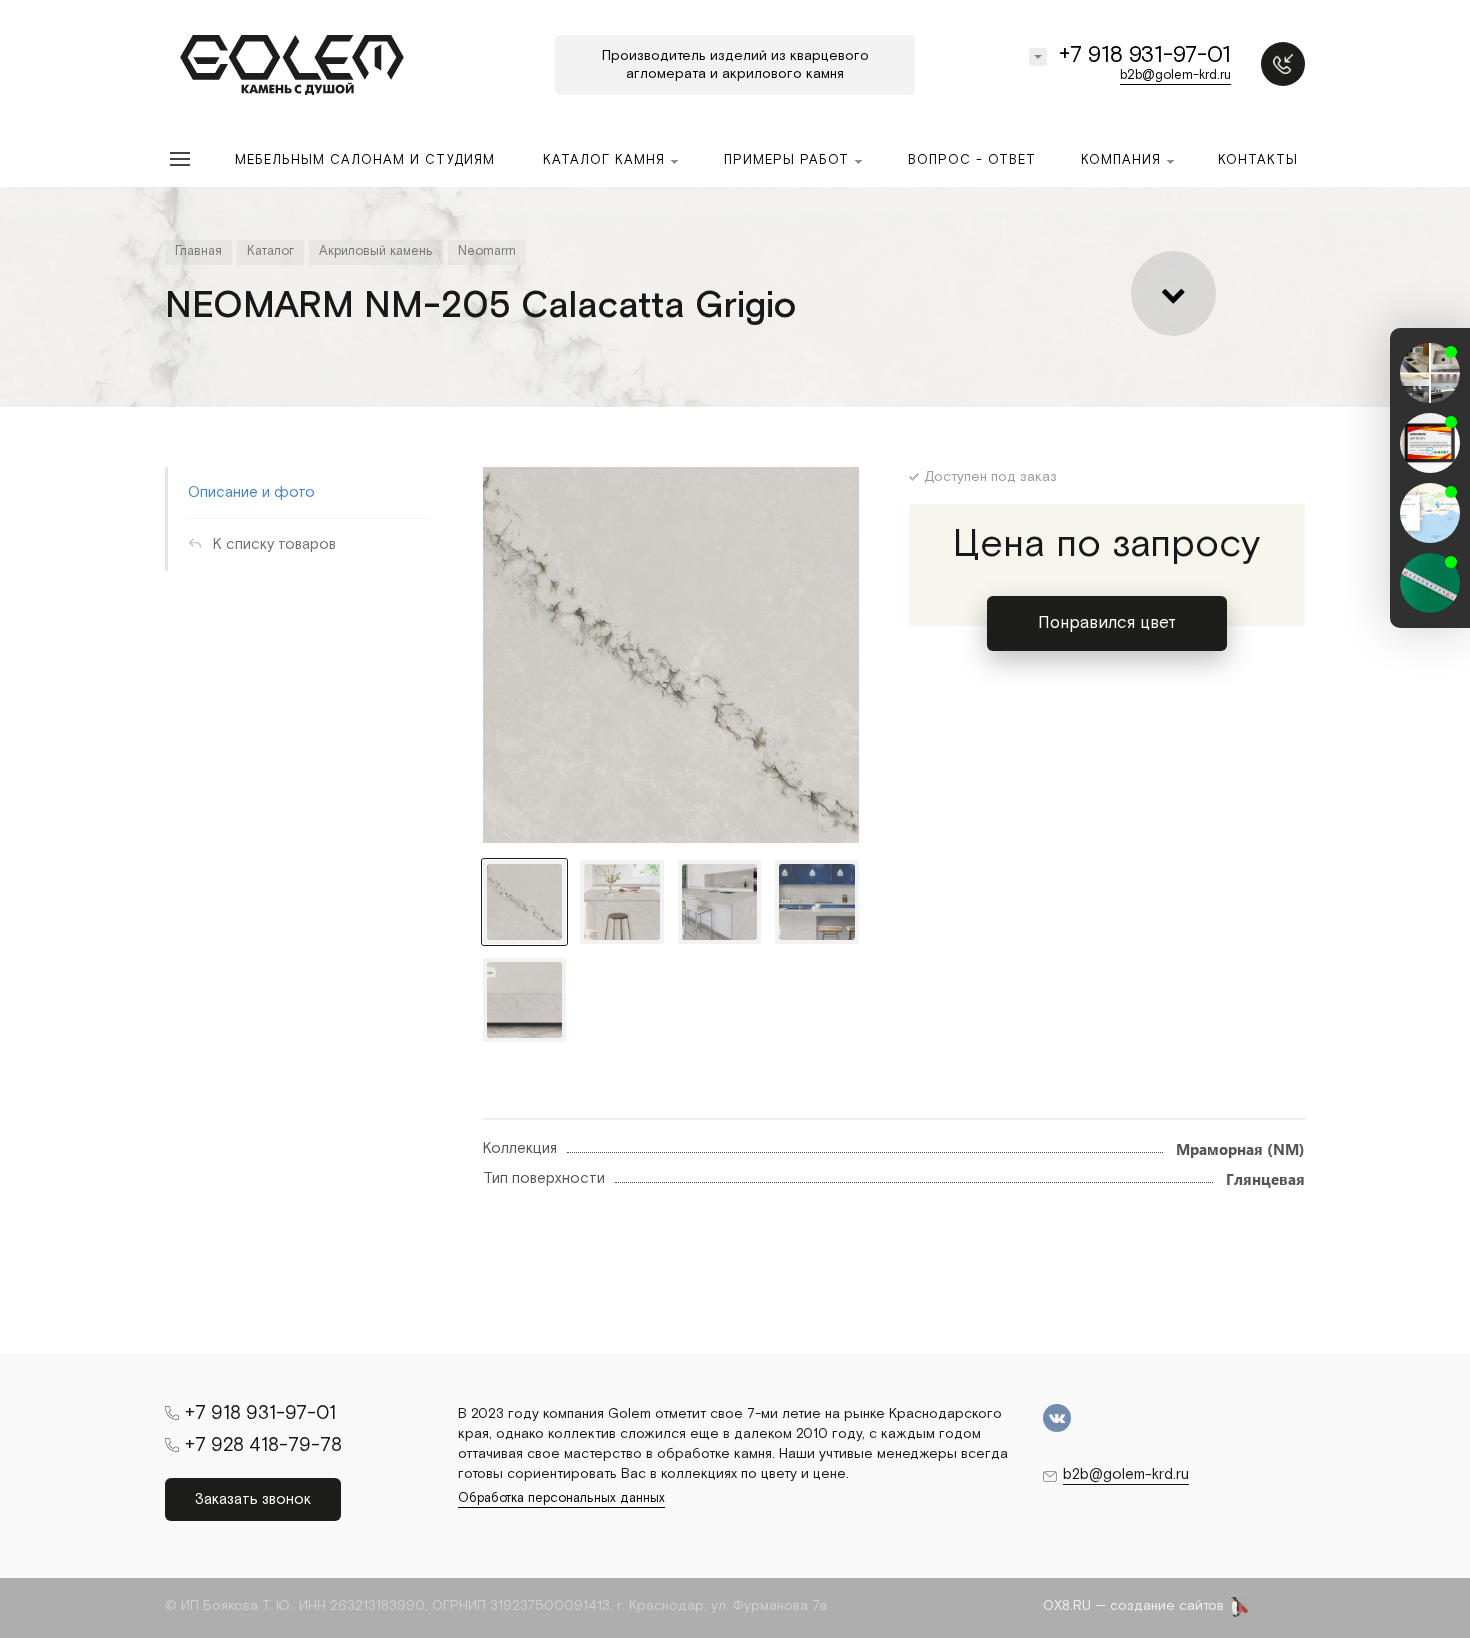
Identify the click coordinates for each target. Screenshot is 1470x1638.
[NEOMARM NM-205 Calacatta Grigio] (671, 655)
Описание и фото (251, 492)
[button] (1430, 610)
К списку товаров (274, 544)
